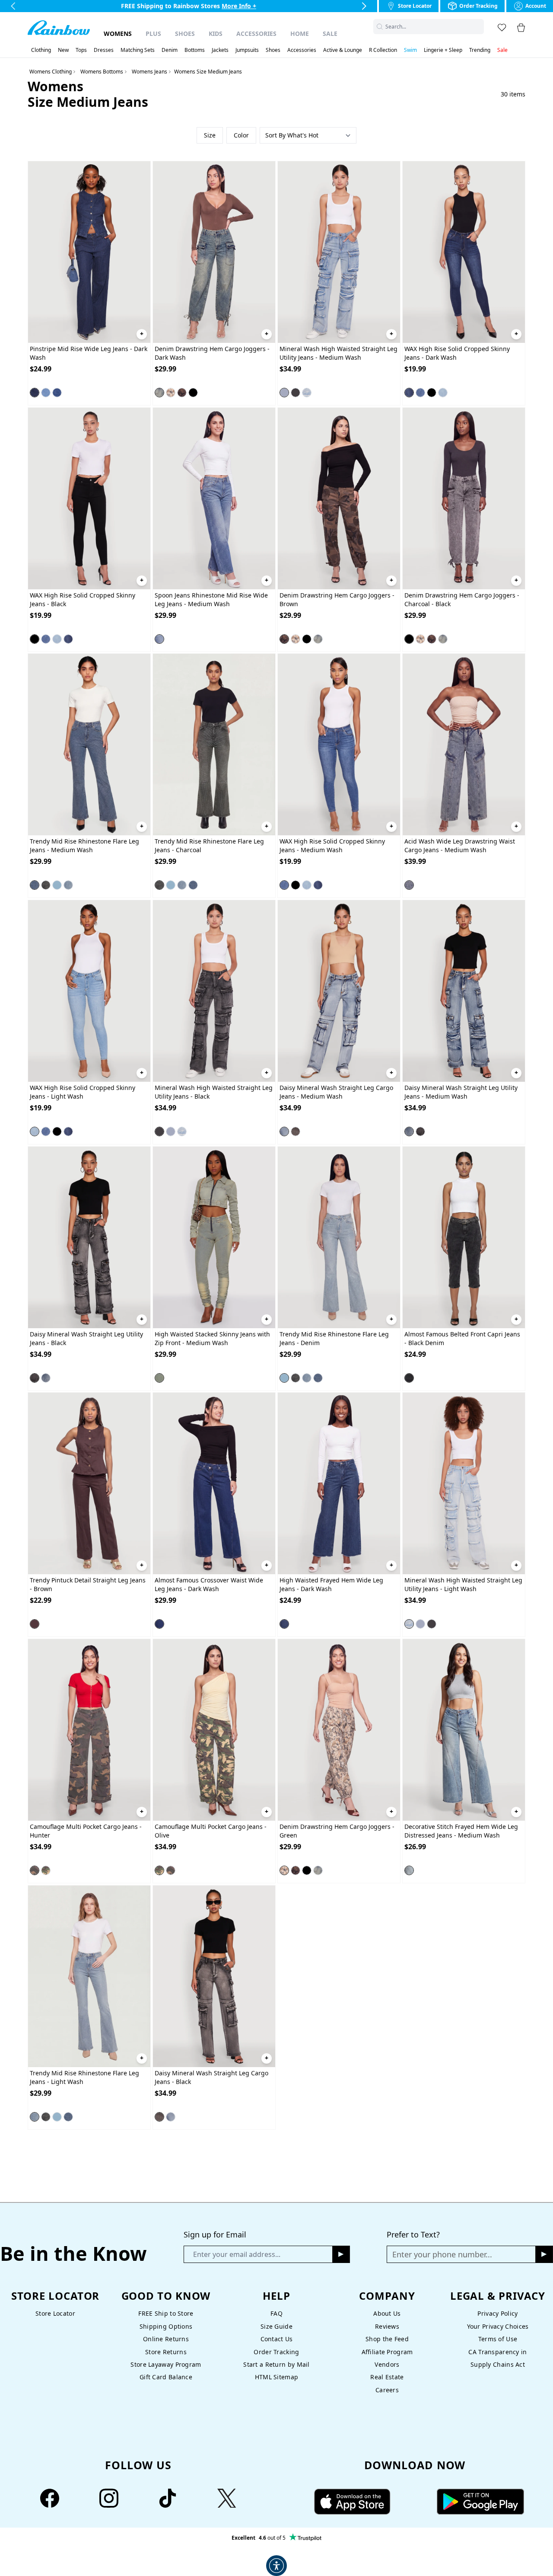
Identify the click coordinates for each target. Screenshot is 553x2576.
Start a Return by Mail (276, 2364)
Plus (153, 34)
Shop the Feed (387, 2339)
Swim (410, 50)
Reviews (387, 2326)
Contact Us (277, 2339)
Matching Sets (138, 50)
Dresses (104, 50)
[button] (479, 27)
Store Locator (55, 2313)
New (63, 50)
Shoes (185, 34)
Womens (118, 34)
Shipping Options (166, 2326)
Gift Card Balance (166, 2377)
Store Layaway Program (166, 2364)
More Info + (240, 6)
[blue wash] (46, 393)
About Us (387, 2313)
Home (300, 34)
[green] (171, 393)
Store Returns (166, 2352)
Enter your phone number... (442, 2254)
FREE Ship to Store (166, 2313)
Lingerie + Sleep (443, 50)
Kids (216, 34)
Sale (330, 34)
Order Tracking (276, 2352)
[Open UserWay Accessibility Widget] (276, 2566)
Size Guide (276, 2326)
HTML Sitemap (276, 2377)
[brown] (182, 393)
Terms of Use (498, 2339)
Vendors (387, 2364)
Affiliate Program (387, 2352)
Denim (170, 50)
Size (210, 135)
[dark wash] (35, 393)
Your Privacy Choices (498, 2326)
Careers (387, 2390)
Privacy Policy (497, 2313)
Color (241, 135)
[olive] (46, 1870)
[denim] (57, 885)
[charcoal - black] (193, 393)
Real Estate (387, 2377)
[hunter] (35, 1870)
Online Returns (166, 2339)
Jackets (220, 50)
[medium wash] (57, 393)
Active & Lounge (343, 50)
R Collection (383, 50)
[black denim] (409, 1378)
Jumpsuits (247, 50)
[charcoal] (46, 885)
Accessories (256, 34)
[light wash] (307, 393)
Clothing (41, 50)
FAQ (276, 2313)
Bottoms (195, 50)
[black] (296, 393)
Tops (81, 50)
